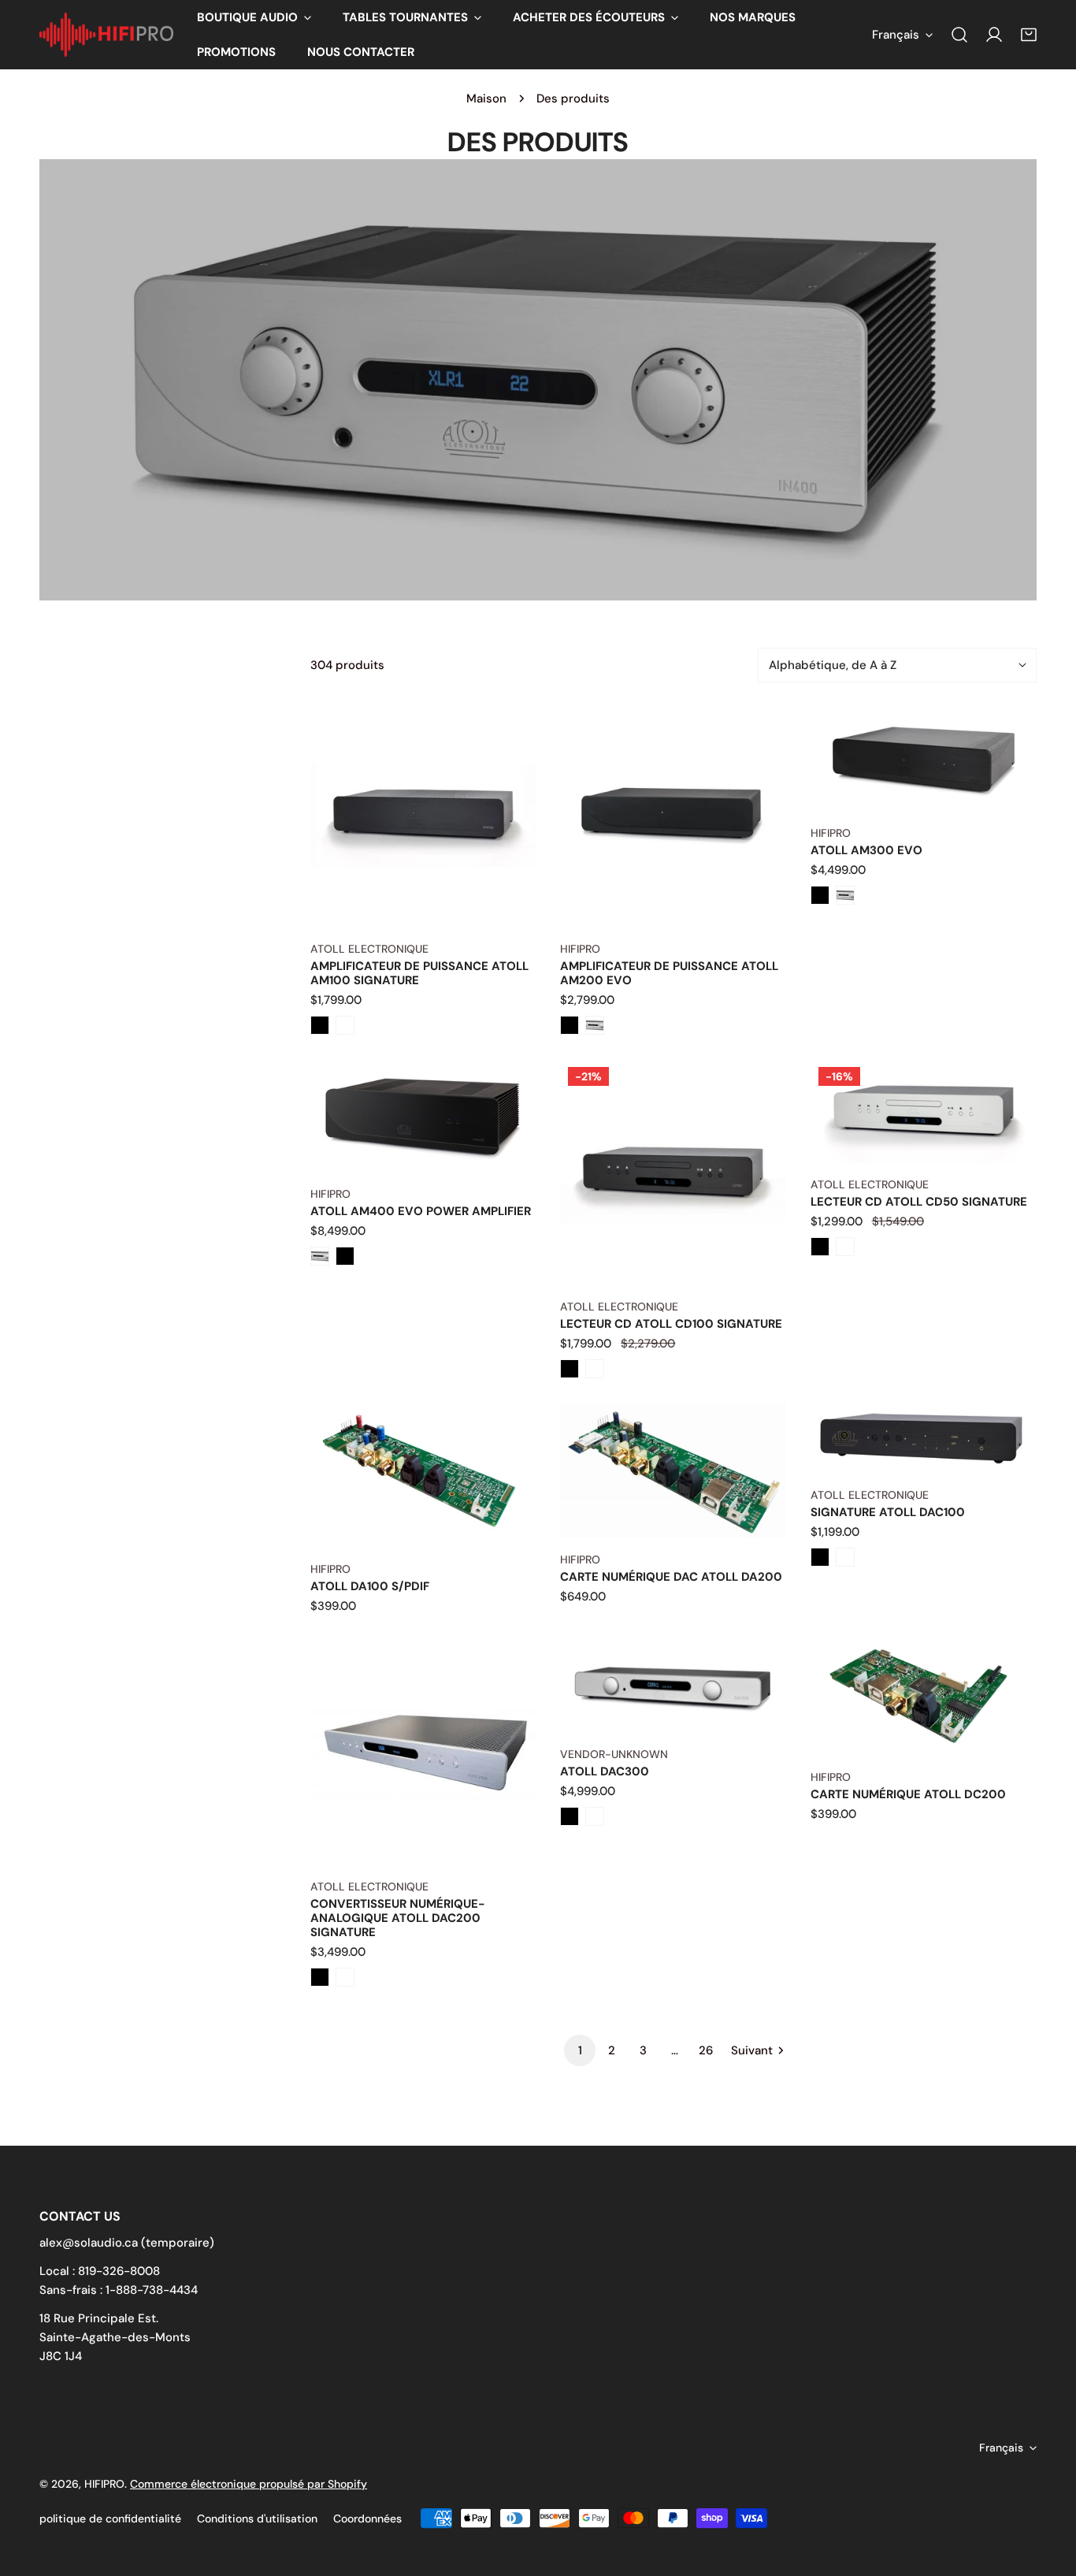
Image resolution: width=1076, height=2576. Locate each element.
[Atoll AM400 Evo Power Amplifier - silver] (320, 1256)
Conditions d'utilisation (257, 2518)
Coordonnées (367, 2518)
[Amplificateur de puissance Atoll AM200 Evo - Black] (570, 1025)
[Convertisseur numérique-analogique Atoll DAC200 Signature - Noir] (320, 1977)
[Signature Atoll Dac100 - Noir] (820, 1557)
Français (896, 35)
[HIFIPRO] (106, 35)
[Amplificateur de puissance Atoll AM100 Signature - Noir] (320, 1025)
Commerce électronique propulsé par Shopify (249, 2484)
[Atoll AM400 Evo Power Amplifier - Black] (345, 1256)
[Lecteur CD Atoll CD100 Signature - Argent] (595, 1369)
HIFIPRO (104, 2484)
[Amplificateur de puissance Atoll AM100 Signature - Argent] (345, 1025)
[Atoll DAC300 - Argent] (595, 1816)
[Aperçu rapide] (506, 909)
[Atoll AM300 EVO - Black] (820, 895)
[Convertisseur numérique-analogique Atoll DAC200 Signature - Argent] (345, 1977)
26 (706, 2050)
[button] (254, 17)
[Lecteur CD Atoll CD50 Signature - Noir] (820, 1247)
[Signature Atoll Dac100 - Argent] (845, 1557)
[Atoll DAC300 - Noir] (570, 1816)
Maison (486, 99)
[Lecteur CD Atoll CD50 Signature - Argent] (845, 1247)
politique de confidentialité (110, 2518)
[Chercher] (959, 35)
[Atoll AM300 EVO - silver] (845, 895)
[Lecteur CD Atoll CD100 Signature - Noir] (570, 1369)
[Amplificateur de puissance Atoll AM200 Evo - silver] (595, 1025)
